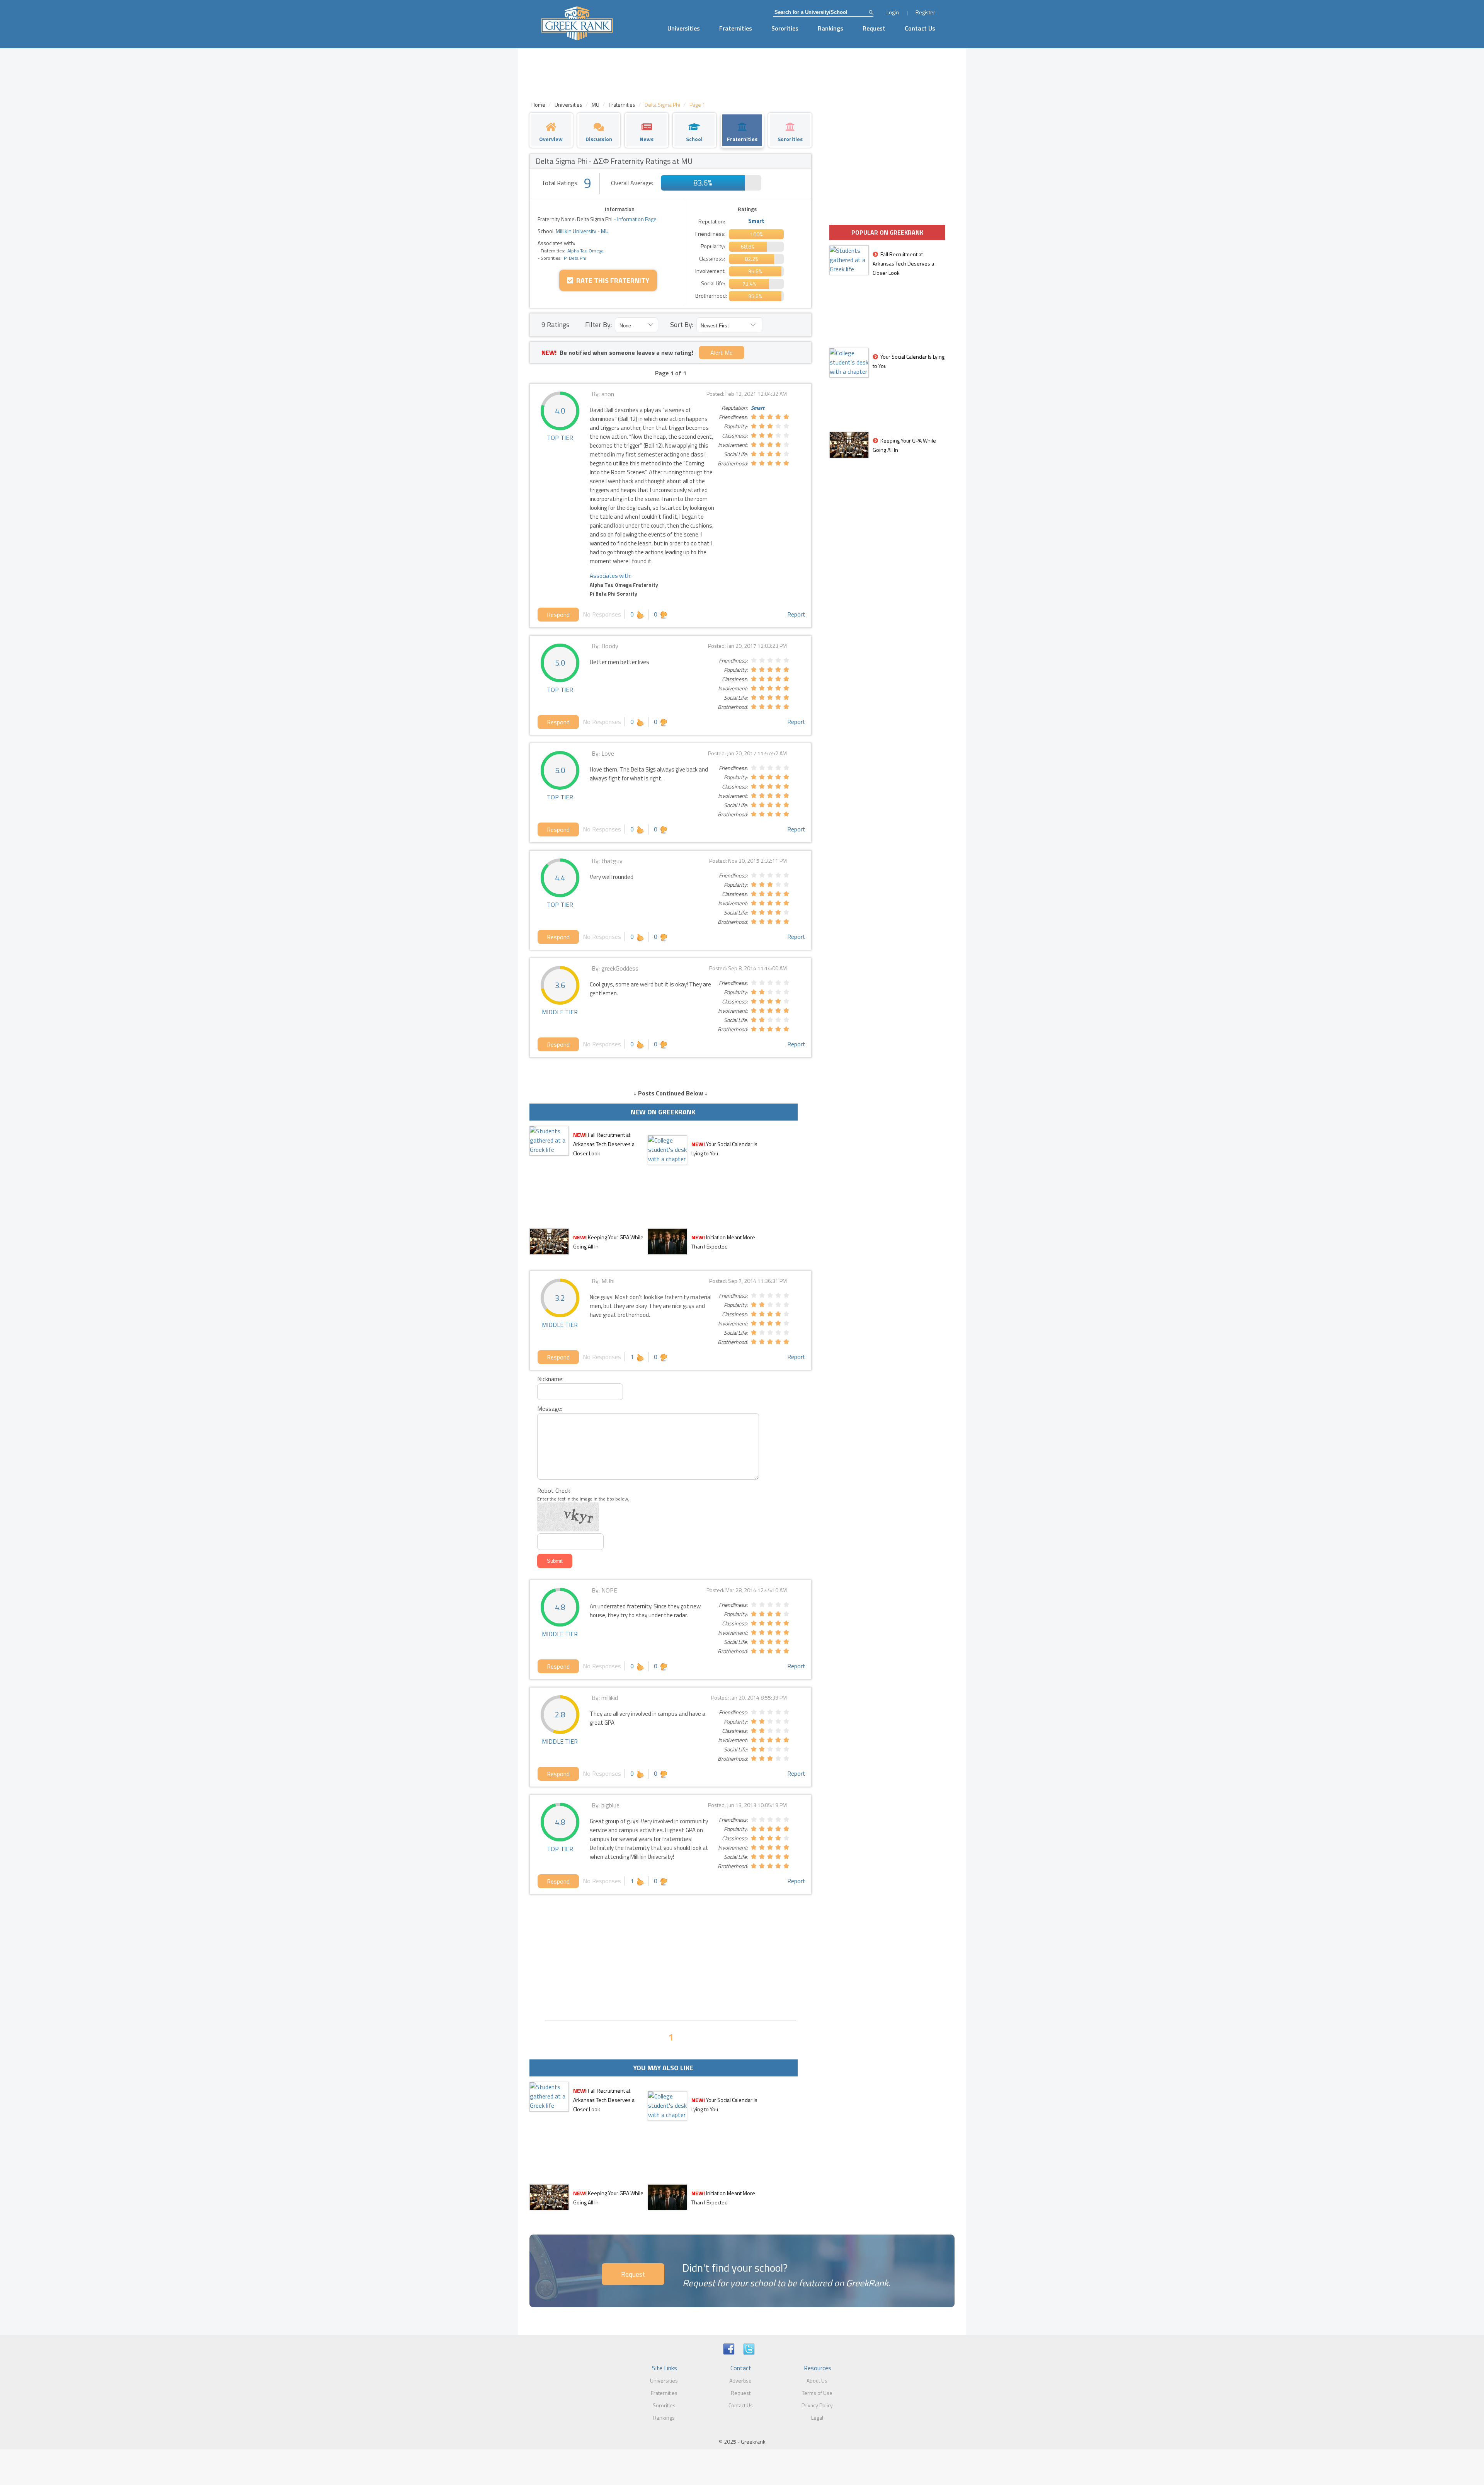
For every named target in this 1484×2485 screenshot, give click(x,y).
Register (925, 12)
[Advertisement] (671, 1956)
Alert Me (722, 353)
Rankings (830, 28)
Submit (555, 1561)
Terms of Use (817, 2393)
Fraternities (736, 28)
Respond (558, 615)
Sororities (785, 28)
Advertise (740, 2380)
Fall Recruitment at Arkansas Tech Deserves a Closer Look (604, 1144)
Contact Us (920, 28)
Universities (684, 28)
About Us (817, 2380)
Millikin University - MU (582, 231)
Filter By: (598, 324)
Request (874, 28)
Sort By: (682, 324)
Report (796, 614)
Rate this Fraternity (611, 280)
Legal (817, 2418)
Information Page (637, 219)
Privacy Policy (817, 2405)
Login (893, 12)
